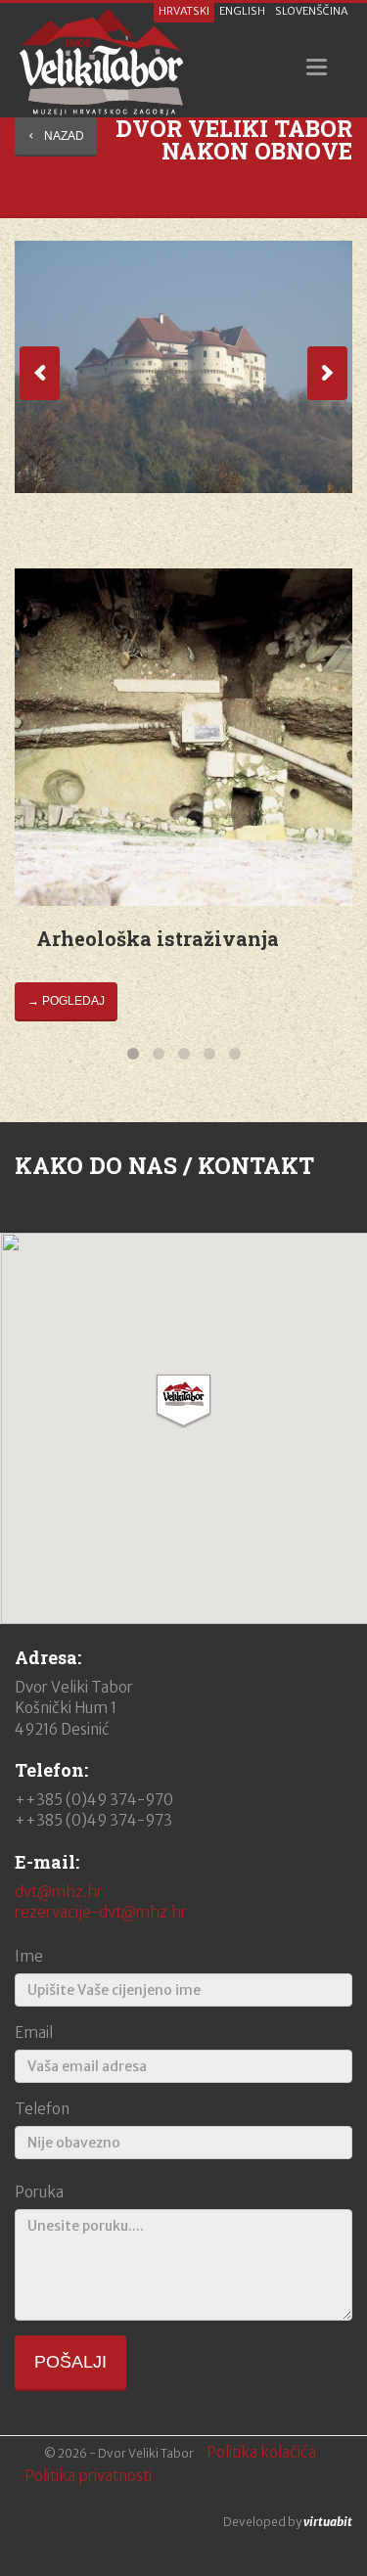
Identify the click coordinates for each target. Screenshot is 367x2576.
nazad (64, 136)
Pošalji (70, 2362)
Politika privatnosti (88, 2476)
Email (34, 2033)
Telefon (42, 2109)
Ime (29, 1956)
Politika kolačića (261, 2452)
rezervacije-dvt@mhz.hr (101, 1912)
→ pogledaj (66, 1001)
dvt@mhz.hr (59, 1892)
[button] (183, 1401)
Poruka (39, 2192)
